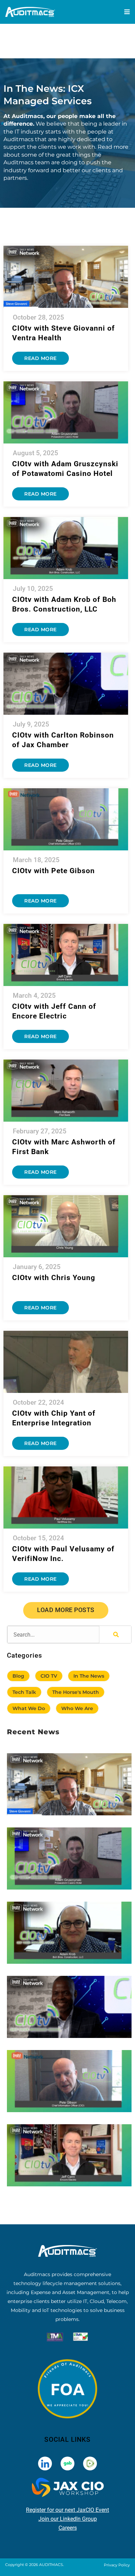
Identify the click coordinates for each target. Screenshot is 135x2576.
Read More (40, 358)
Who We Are (77, 1708)
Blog (18, 1676)
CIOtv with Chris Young (54, 1278)
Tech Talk (24, 1692)
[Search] (115, 1635)
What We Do (29, 1708)
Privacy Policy (117, 2565)
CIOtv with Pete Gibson (53, 871)
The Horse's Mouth (76, 1692)
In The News (89, 1676)
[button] (66, 1610)
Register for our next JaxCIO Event (67, 2510)
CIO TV (49, 1676)
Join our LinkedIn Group (68, 2519)
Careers (68, 2528)
